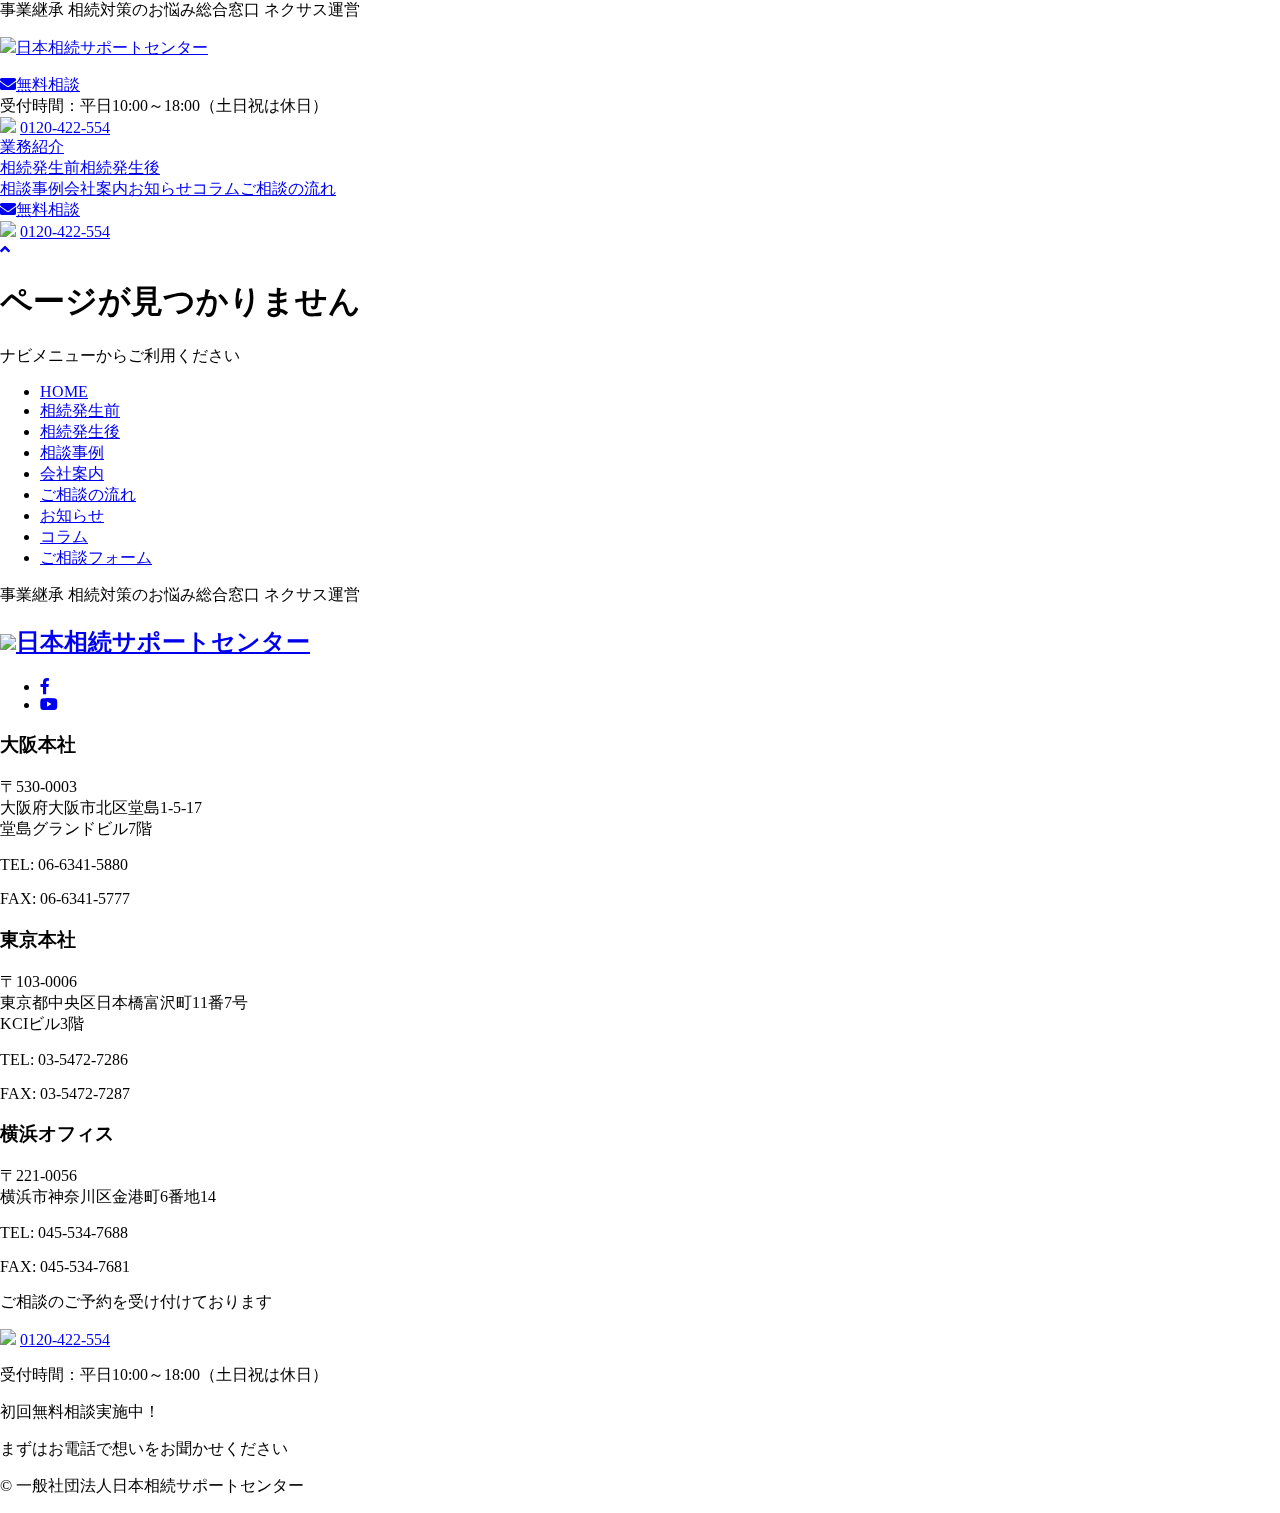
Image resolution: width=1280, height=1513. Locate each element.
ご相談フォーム (96, 557)
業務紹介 (32, 146)
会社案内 (96, 188)
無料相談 (48, 209)
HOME (64, 391)
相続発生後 (120, 167)
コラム (216, 188)
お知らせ (160, 188)
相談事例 (32, 188)
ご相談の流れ (288, 188)
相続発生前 (40, 167)
